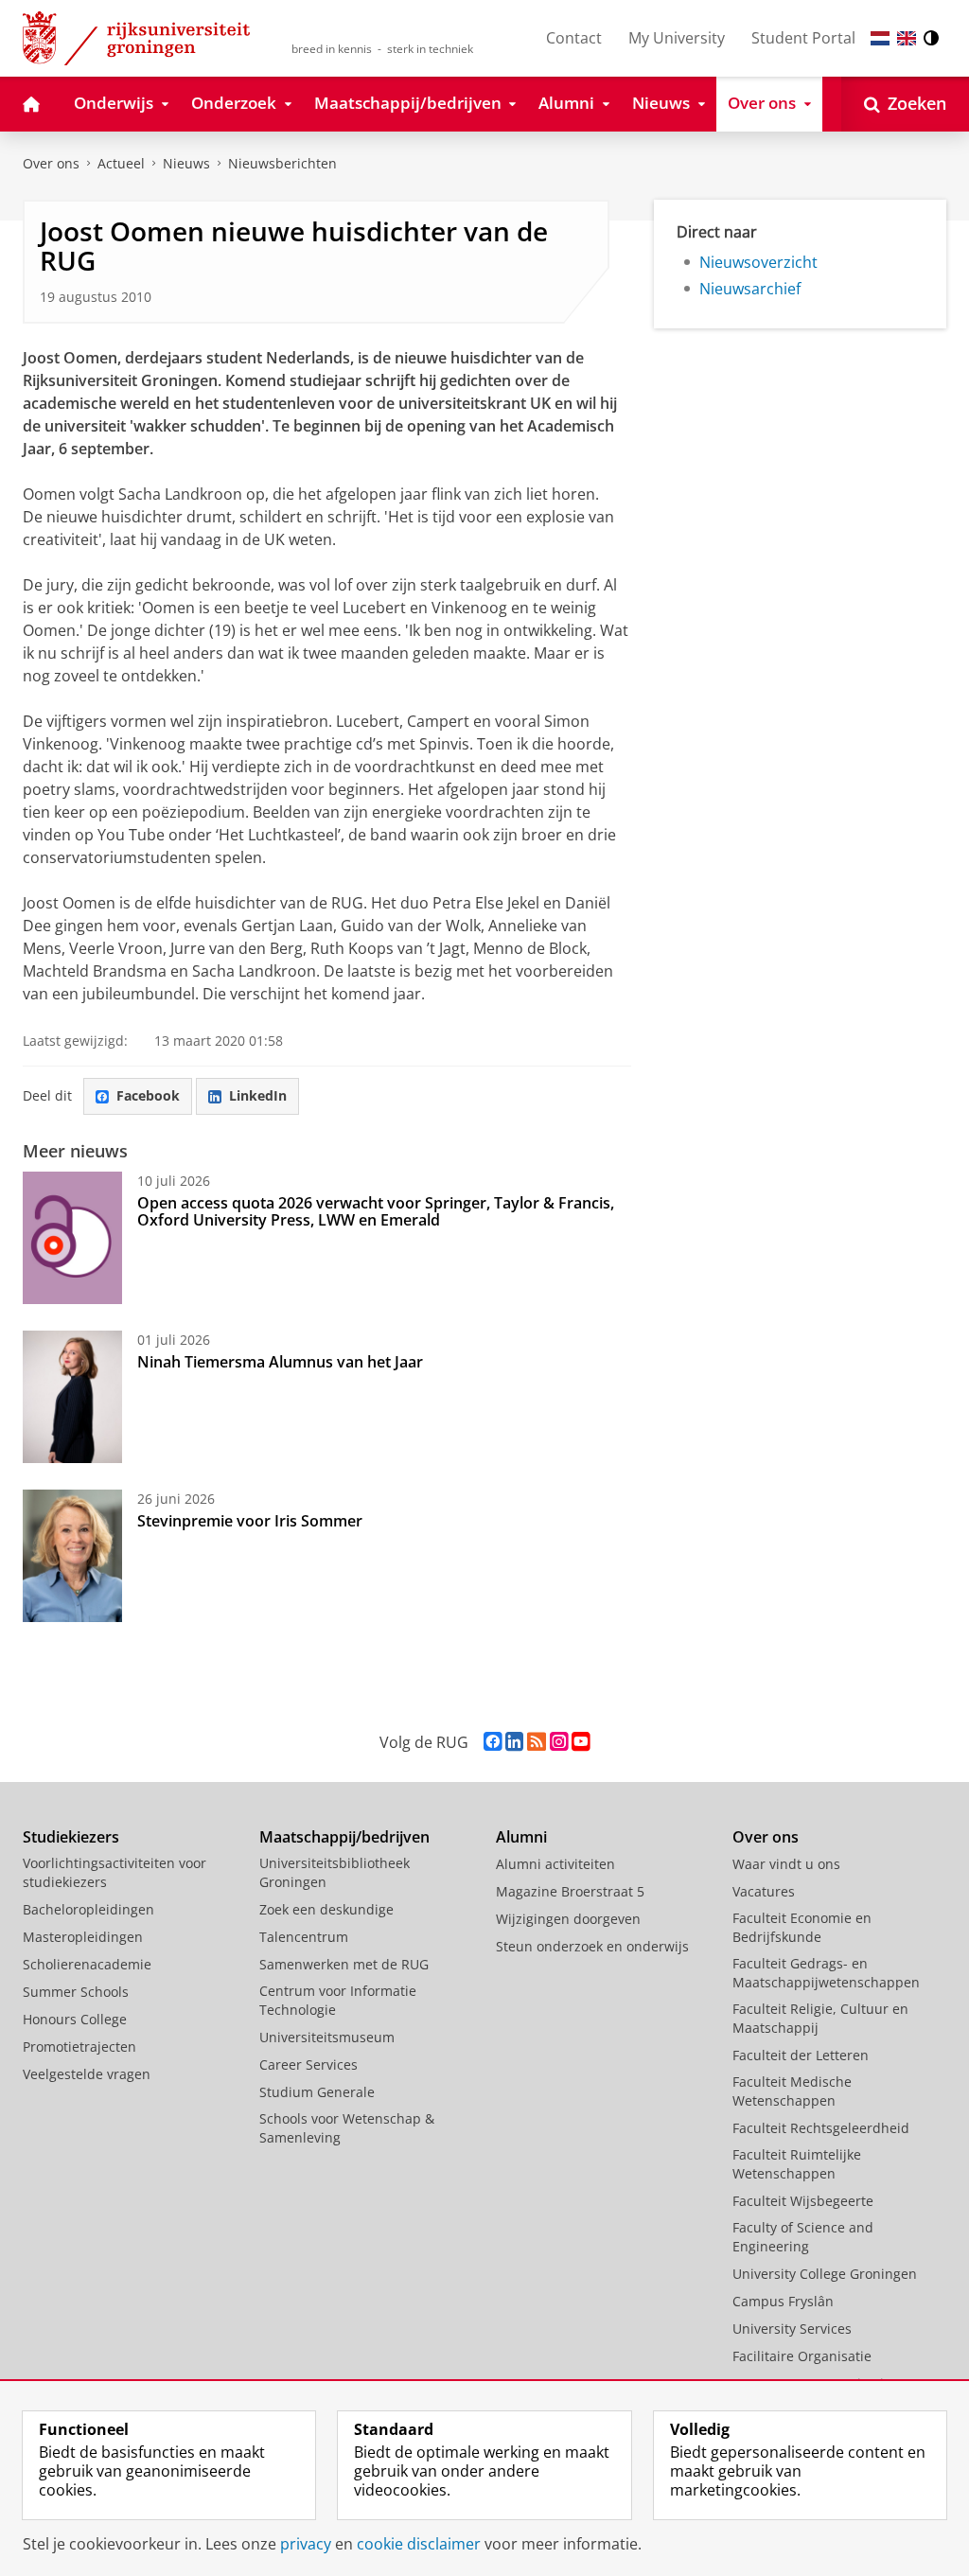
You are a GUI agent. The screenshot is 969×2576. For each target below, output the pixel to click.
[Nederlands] (880, 38)
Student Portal (803, 38)
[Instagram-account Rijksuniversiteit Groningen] (559, 1742)
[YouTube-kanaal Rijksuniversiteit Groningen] (581, 1742)
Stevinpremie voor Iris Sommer (250, 1521)
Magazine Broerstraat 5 (570, 1891)
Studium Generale (317, 2092)
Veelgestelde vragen (87, 2074)
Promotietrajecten (79, 2047)
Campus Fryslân (783, 2301)
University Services (792, 2329)
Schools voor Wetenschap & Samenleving (347, 2128)
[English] (907, 38)
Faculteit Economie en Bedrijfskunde (802, 1927)
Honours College (75, 2019)
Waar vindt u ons (786, 1864)
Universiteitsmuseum (327, 2037)
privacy (306, 2544)
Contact (574, 38)
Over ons (51, 163)
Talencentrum (304, 1937)
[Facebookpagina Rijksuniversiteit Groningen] (493, 1742)
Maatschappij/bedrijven (344, 1837)
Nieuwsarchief (750, 289)
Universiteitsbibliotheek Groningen (335, 1872)
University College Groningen (825, 2274)
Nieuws (186, 163)
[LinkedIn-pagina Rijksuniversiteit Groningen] (514, 1742)
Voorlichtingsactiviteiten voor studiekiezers (115, 1872)
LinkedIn (258, 1095)
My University (677, 38)
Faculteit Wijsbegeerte (803, 2201)
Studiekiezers (71, 1837)
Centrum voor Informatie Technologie (338, 2000)
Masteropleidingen (83, 1937)
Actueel (121, 163)
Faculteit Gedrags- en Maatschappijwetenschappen (826, 1973)
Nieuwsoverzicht (758, 262)
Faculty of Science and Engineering (803, 2237)
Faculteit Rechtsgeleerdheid (821, 2128)
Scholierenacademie (87, 1964)
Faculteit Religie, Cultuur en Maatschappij (820, 2018)
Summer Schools (76, 1992)
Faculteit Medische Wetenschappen (792, 2091)
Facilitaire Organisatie (802, 2356)
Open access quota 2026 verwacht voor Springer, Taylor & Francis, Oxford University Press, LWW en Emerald (376, 1211)
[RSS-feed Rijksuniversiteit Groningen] (537, 1742)
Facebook (148, 1095)
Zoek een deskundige (326, 1909)
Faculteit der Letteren (801, 2055)
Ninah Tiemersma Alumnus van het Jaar (280, 1362)
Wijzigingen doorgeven (568, 1919)
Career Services (308, 2064)
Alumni (521, 1837)
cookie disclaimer (419, 2544)
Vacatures (764, 1891)
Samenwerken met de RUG (344, 1964)
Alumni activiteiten (555, 1864)
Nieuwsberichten (282, 163)
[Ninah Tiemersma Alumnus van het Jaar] (72, 1397)
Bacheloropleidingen (88, 1909)
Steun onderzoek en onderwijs (592, 1946)
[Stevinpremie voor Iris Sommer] (72, 1556)
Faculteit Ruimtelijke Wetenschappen (797, 2164)
